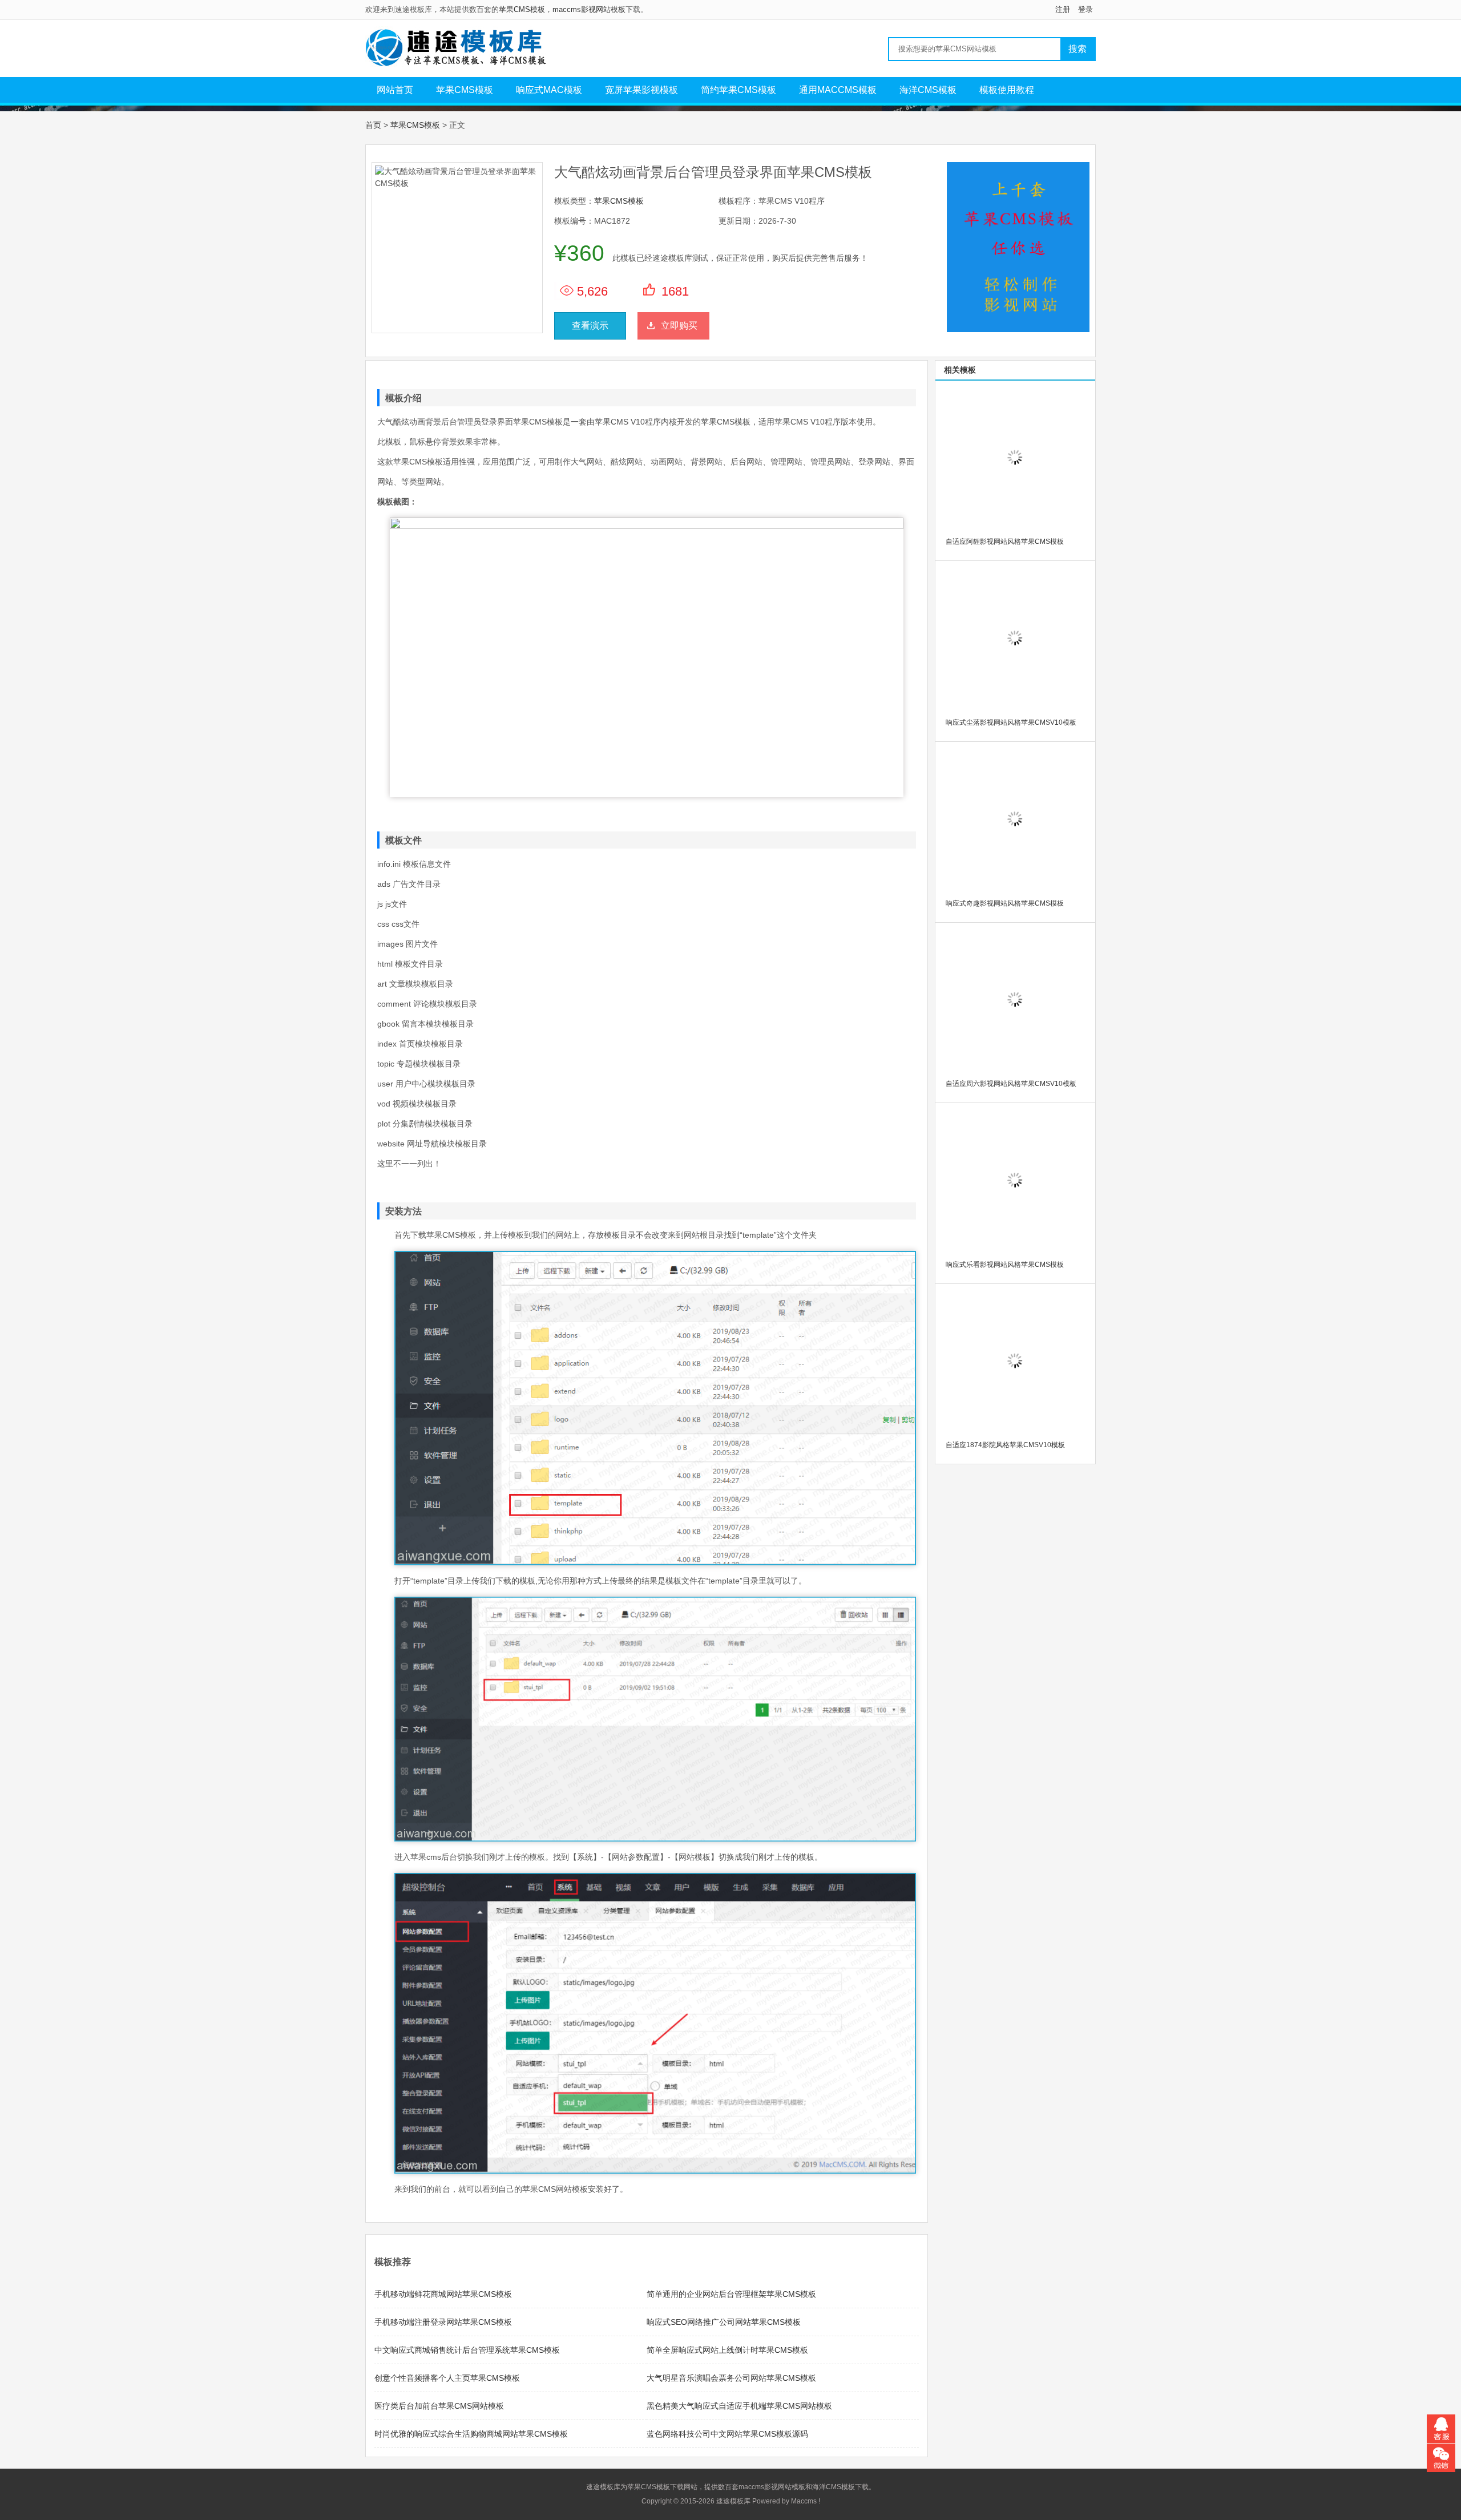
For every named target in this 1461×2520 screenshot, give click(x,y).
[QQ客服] (1441, 2429)
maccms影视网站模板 (589, 9)
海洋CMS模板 (928, 90)
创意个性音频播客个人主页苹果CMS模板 (447, 2378)
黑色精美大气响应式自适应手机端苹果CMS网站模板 (739, 2406)
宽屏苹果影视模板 (641, 90)
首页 (373, 125)
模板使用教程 (1007, 90)
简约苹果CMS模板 (738, 90)
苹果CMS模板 (522, 9)
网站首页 (395, 90)
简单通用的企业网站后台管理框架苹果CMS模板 (731, 2294)
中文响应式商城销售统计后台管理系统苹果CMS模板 (467, 2350)
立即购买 (679, 326)
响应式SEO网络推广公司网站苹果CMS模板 (724, 2322)
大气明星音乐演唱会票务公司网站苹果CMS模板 (731, 2378)
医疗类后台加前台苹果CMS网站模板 (439, 2406)
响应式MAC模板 (549, 90)
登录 (1085, 9)
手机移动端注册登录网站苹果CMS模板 (443, 2322)
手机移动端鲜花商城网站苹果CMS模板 (443, 2294)
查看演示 (590, 326)
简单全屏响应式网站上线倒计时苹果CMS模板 (727, 2350)
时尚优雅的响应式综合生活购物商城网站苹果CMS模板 (471, 2434)
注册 (1063, 9)
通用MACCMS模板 (838, 90)
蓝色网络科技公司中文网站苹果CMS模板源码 (727, 2434)
